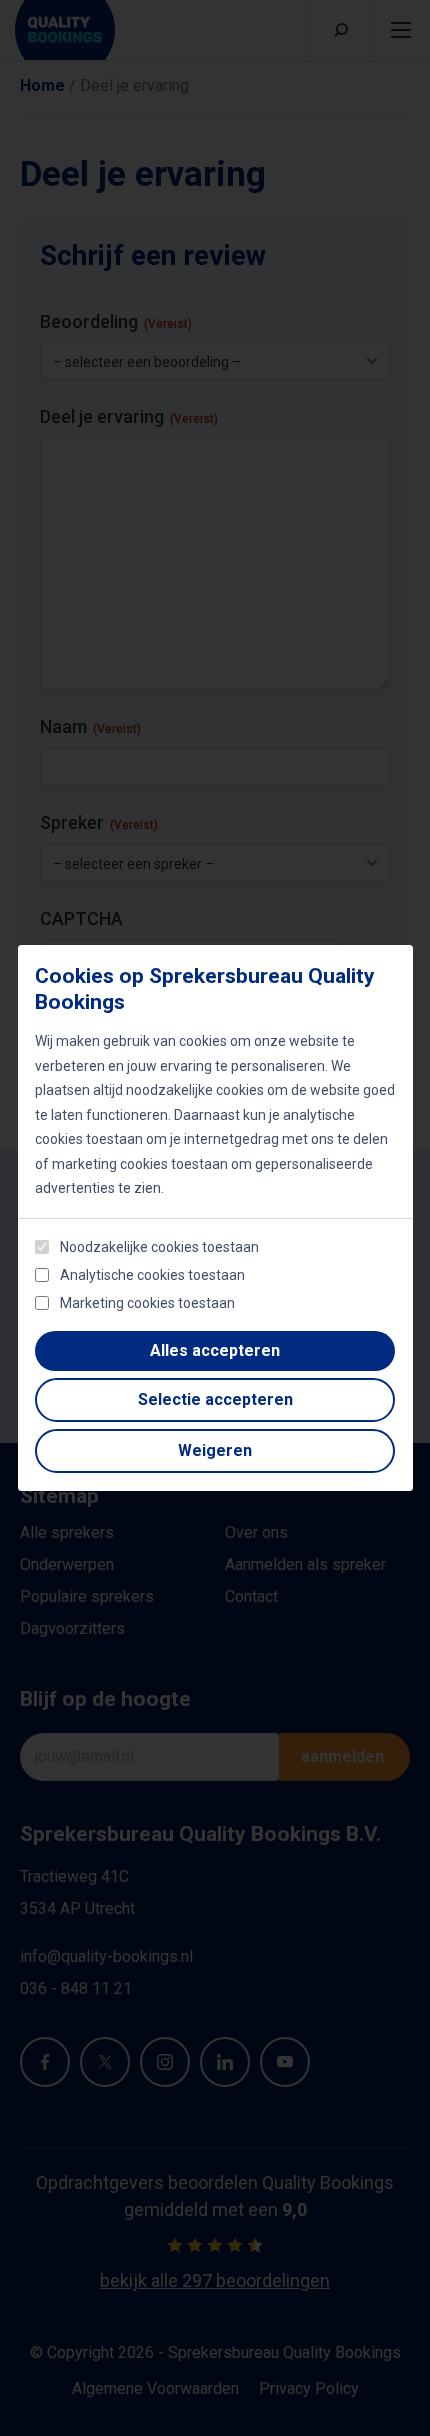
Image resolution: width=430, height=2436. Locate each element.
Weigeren (215, 1450)
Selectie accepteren (215, 1399)
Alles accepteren (215, 1350)
